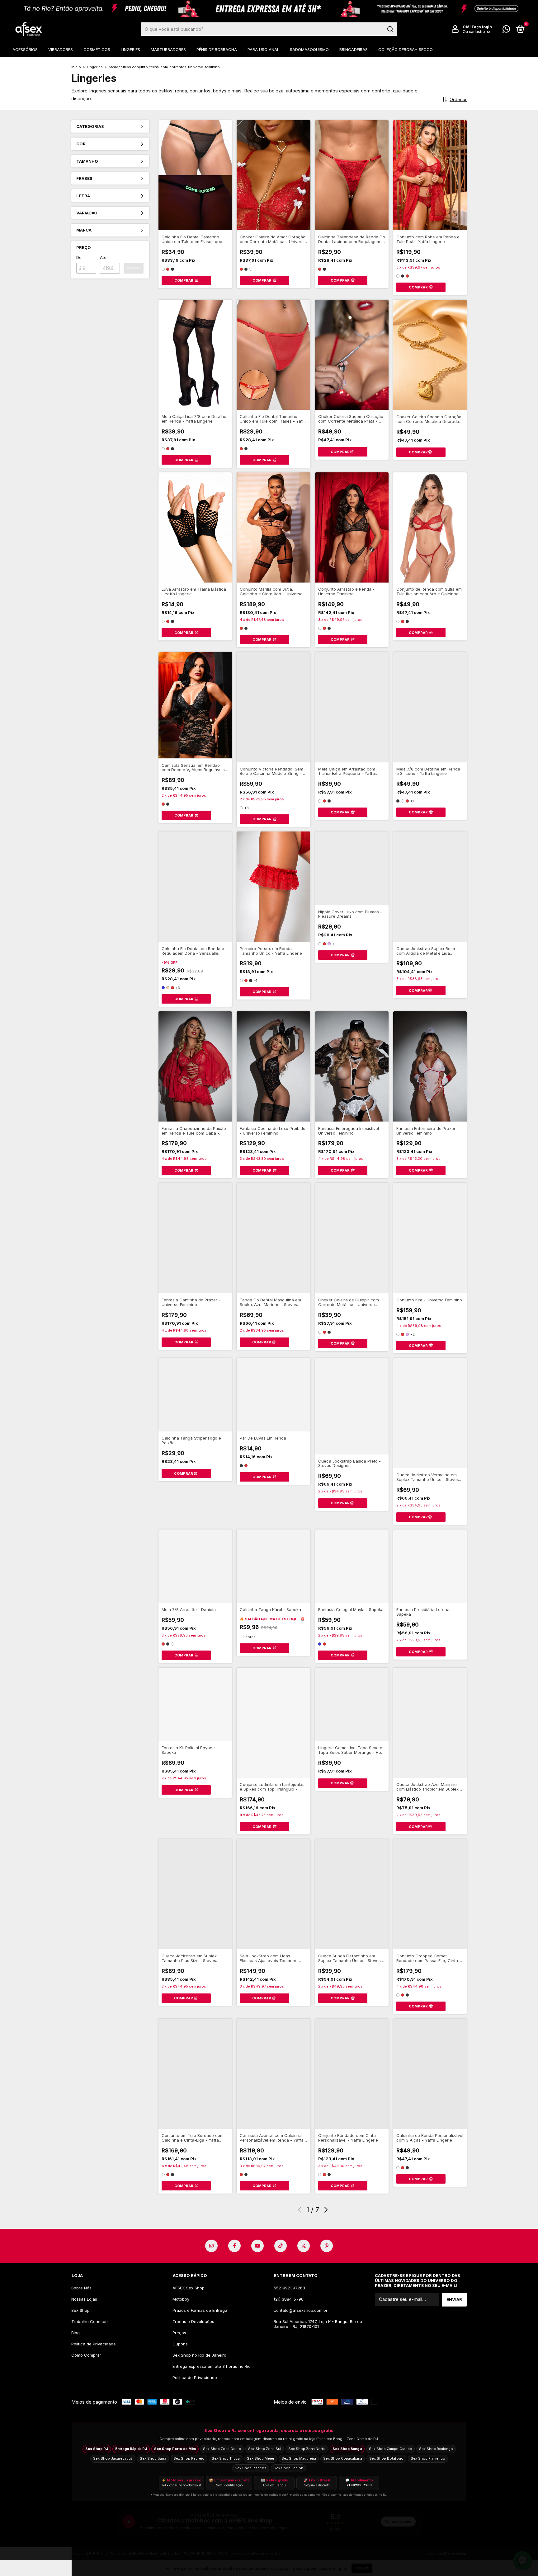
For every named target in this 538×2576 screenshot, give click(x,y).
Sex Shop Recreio (189, 2458)
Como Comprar (86, 2355)
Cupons (180, 2344)
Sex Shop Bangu (347, 2449)
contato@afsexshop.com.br (301, 2310)
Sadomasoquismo (309, 49)
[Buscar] (390, 29)
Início (76, 67)
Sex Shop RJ (97, 2449)
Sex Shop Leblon (288, 2468)
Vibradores (61, 49)
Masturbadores (168, 49)
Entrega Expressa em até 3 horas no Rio (212, 2366)
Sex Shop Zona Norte (307, 2449)
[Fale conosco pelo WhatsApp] (506, 30)
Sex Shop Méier (261, 2458)
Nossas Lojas (84, 2299)
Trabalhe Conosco (90, 2321)
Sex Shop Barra (153, 2458)
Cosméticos (97, 49)
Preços (179, 2333)
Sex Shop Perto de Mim (175, 2449)
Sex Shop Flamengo (428, 2458)
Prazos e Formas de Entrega (200, 2310)
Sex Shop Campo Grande (390, 2449)
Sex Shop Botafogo (386, 2458)
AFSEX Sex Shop (189, 2288)
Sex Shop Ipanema (251, 2468)
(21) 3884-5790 (289, 2299)
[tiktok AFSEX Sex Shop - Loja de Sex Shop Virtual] (281, 2246)
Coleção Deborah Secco (406, 49)
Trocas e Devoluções (193, 2321)
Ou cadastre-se (477, 32)
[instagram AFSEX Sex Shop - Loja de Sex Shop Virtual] (211, 2246)
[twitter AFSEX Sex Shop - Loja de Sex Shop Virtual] (304, 2246)
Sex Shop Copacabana (343, 2458)
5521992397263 (289, 2288)
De (79, 257)
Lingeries (130, 49)
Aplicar (134, 268)
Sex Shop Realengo (436, 2449)
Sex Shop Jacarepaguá (113, 2458)
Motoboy (181, 2299)
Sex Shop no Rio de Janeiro (199, 2355)
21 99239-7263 (359, 2485)
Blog (76, 2333)
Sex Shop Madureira (299, 2458)
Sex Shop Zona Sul (265, 2449)
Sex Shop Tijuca (226, 2458)
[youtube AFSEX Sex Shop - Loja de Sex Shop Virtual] (257, 2246)
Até (103, 257)
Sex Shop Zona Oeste (222, 2449)
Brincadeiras (354, 49)
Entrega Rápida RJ (131, 2449)
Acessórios (25, 49)
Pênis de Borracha (217, 49)
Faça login (482, 27)
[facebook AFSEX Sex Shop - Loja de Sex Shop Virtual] (234, 2246)
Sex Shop (80, 2310)
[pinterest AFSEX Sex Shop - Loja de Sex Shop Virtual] (327, 2246)
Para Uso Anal (263, 49)
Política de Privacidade (94, 2344)
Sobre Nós (81, 2288)
